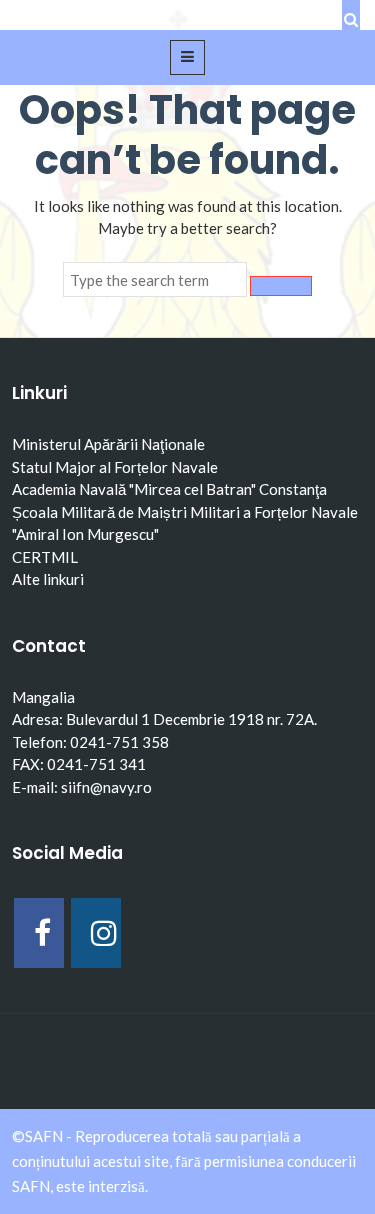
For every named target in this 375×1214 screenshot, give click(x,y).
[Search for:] (155, 280)
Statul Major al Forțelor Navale (115, 467)
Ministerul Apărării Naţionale (108, 444)
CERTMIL (45, 557)
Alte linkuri (48, 579)
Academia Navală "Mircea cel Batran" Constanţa (169, 489)
